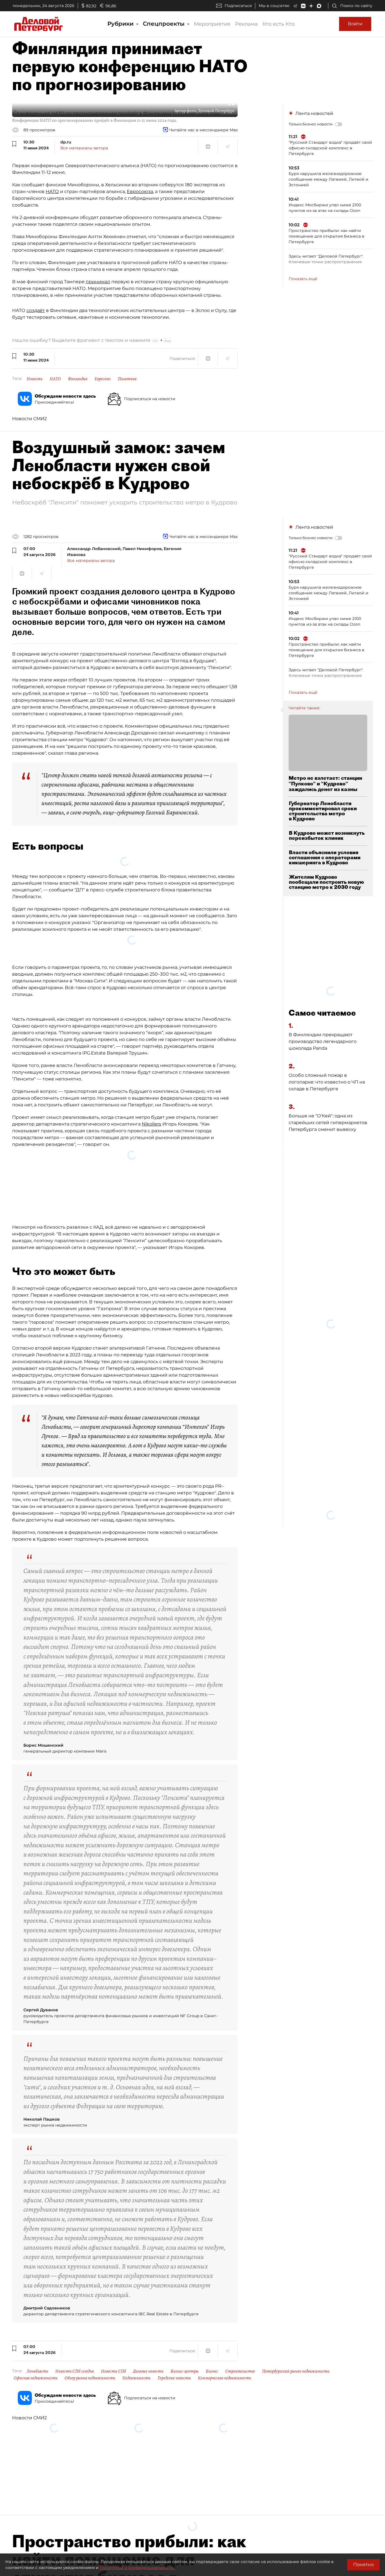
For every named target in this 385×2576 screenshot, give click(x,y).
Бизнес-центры (185, 2361)
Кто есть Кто (278, 24)
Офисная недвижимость (36, 2367)
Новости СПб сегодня (75, 2361)
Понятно (363, 2565)
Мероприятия (212, 24)
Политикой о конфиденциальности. (137, 2568)
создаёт (36, 310)
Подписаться (238, 6)
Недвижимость (136, 2367)
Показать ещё (303, 279)
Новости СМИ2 (29, 419)
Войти (355, 24)
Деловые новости (148, 2361)
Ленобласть (37, 2361)
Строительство (240, 2361)
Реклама (246, 24)
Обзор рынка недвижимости (90, 2367)
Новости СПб (113, 2361)
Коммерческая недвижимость (224, 2367)
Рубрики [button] (121, 24)
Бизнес (212, 2361)
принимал (98, 282)
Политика (127, 379)
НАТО (52, 191)
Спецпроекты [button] (165, 24)
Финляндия (78, 379)
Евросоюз (103, 379)
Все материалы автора (84, 148)
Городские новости (174, 2367)
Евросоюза (140, 191)
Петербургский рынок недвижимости (296, 2361)
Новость (35, 379)
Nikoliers (151, 1114)
